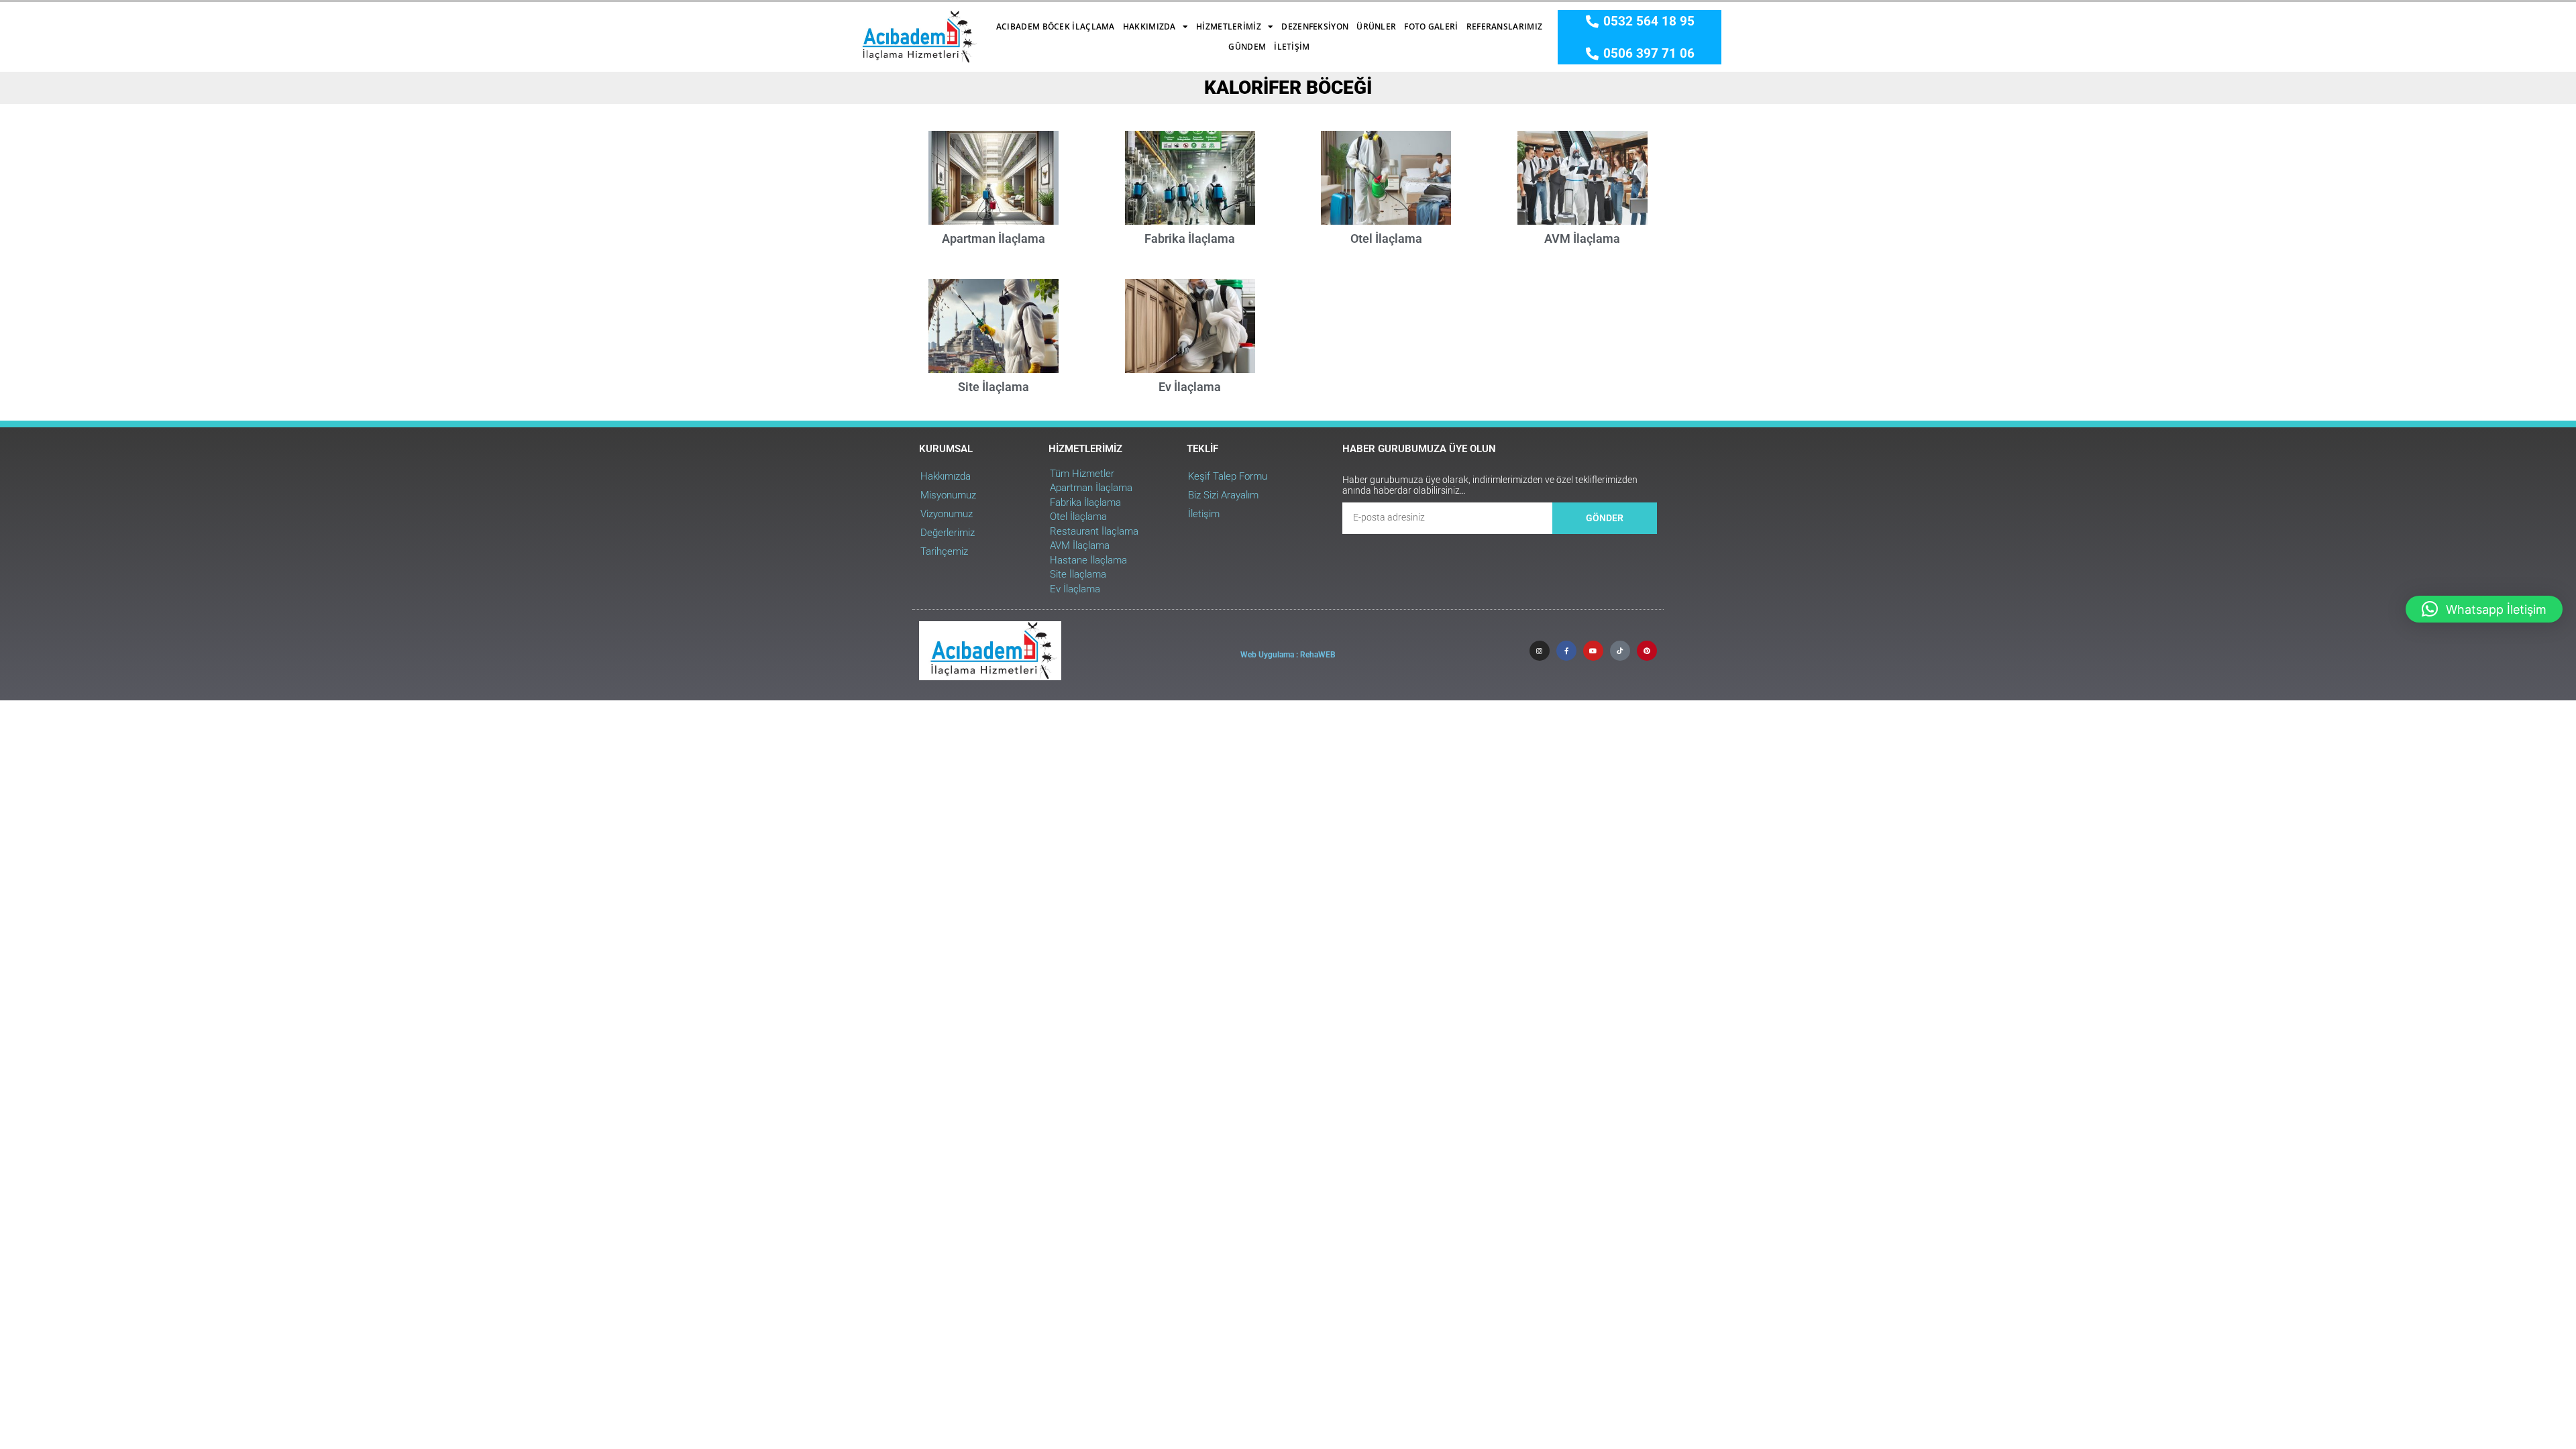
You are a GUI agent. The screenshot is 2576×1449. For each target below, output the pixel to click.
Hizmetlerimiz (1229, 26)
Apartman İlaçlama (994, 238)
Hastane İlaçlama (1088, 560)
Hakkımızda (1149, 26)
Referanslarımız (1505, 26)
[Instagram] (1540, 651)
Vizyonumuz (947, 514)
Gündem (1247, 47)
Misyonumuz (948, 495)
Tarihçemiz (944, 551)
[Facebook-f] (1566, 651)
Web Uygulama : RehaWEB (1288, 655)
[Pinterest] (1647, 651)
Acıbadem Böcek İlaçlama (1056, 26)
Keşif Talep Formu (1228, 476)
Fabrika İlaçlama (1190, 238)
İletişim (1292, 47)
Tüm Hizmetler (1082, 474)
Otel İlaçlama (1386, 238)
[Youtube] (1593, 651)
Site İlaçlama (994, 387)
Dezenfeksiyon (1315, 26)
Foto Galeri (1431, 26)
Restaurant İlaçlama (1094, 531)
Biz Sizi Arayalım (1223, 495)
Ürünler (1376, 26)
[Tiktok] (1620, 651)
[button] (2484, 609)
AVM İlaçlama (1582, 238)
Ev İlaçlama (1190, 387)
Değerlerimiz (948, 533)
